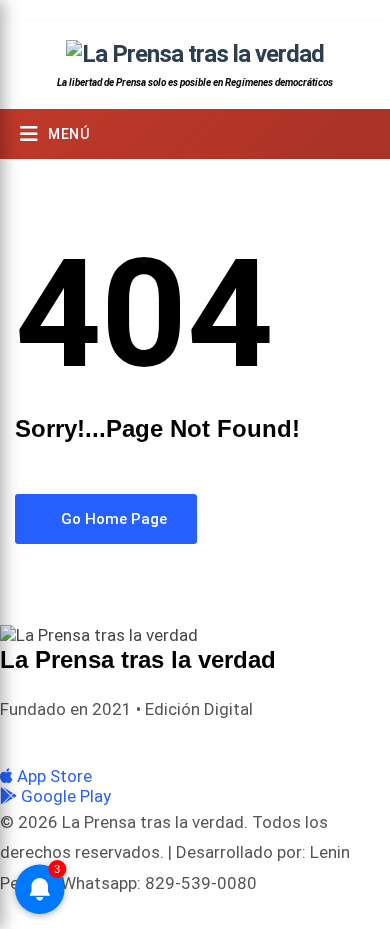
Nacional (126, 741)
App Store (52, 776)
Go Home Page (112, 519)
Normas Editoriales (226, 741)
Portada (59, 741)
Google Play (64, 796)
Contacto (326, 741)
